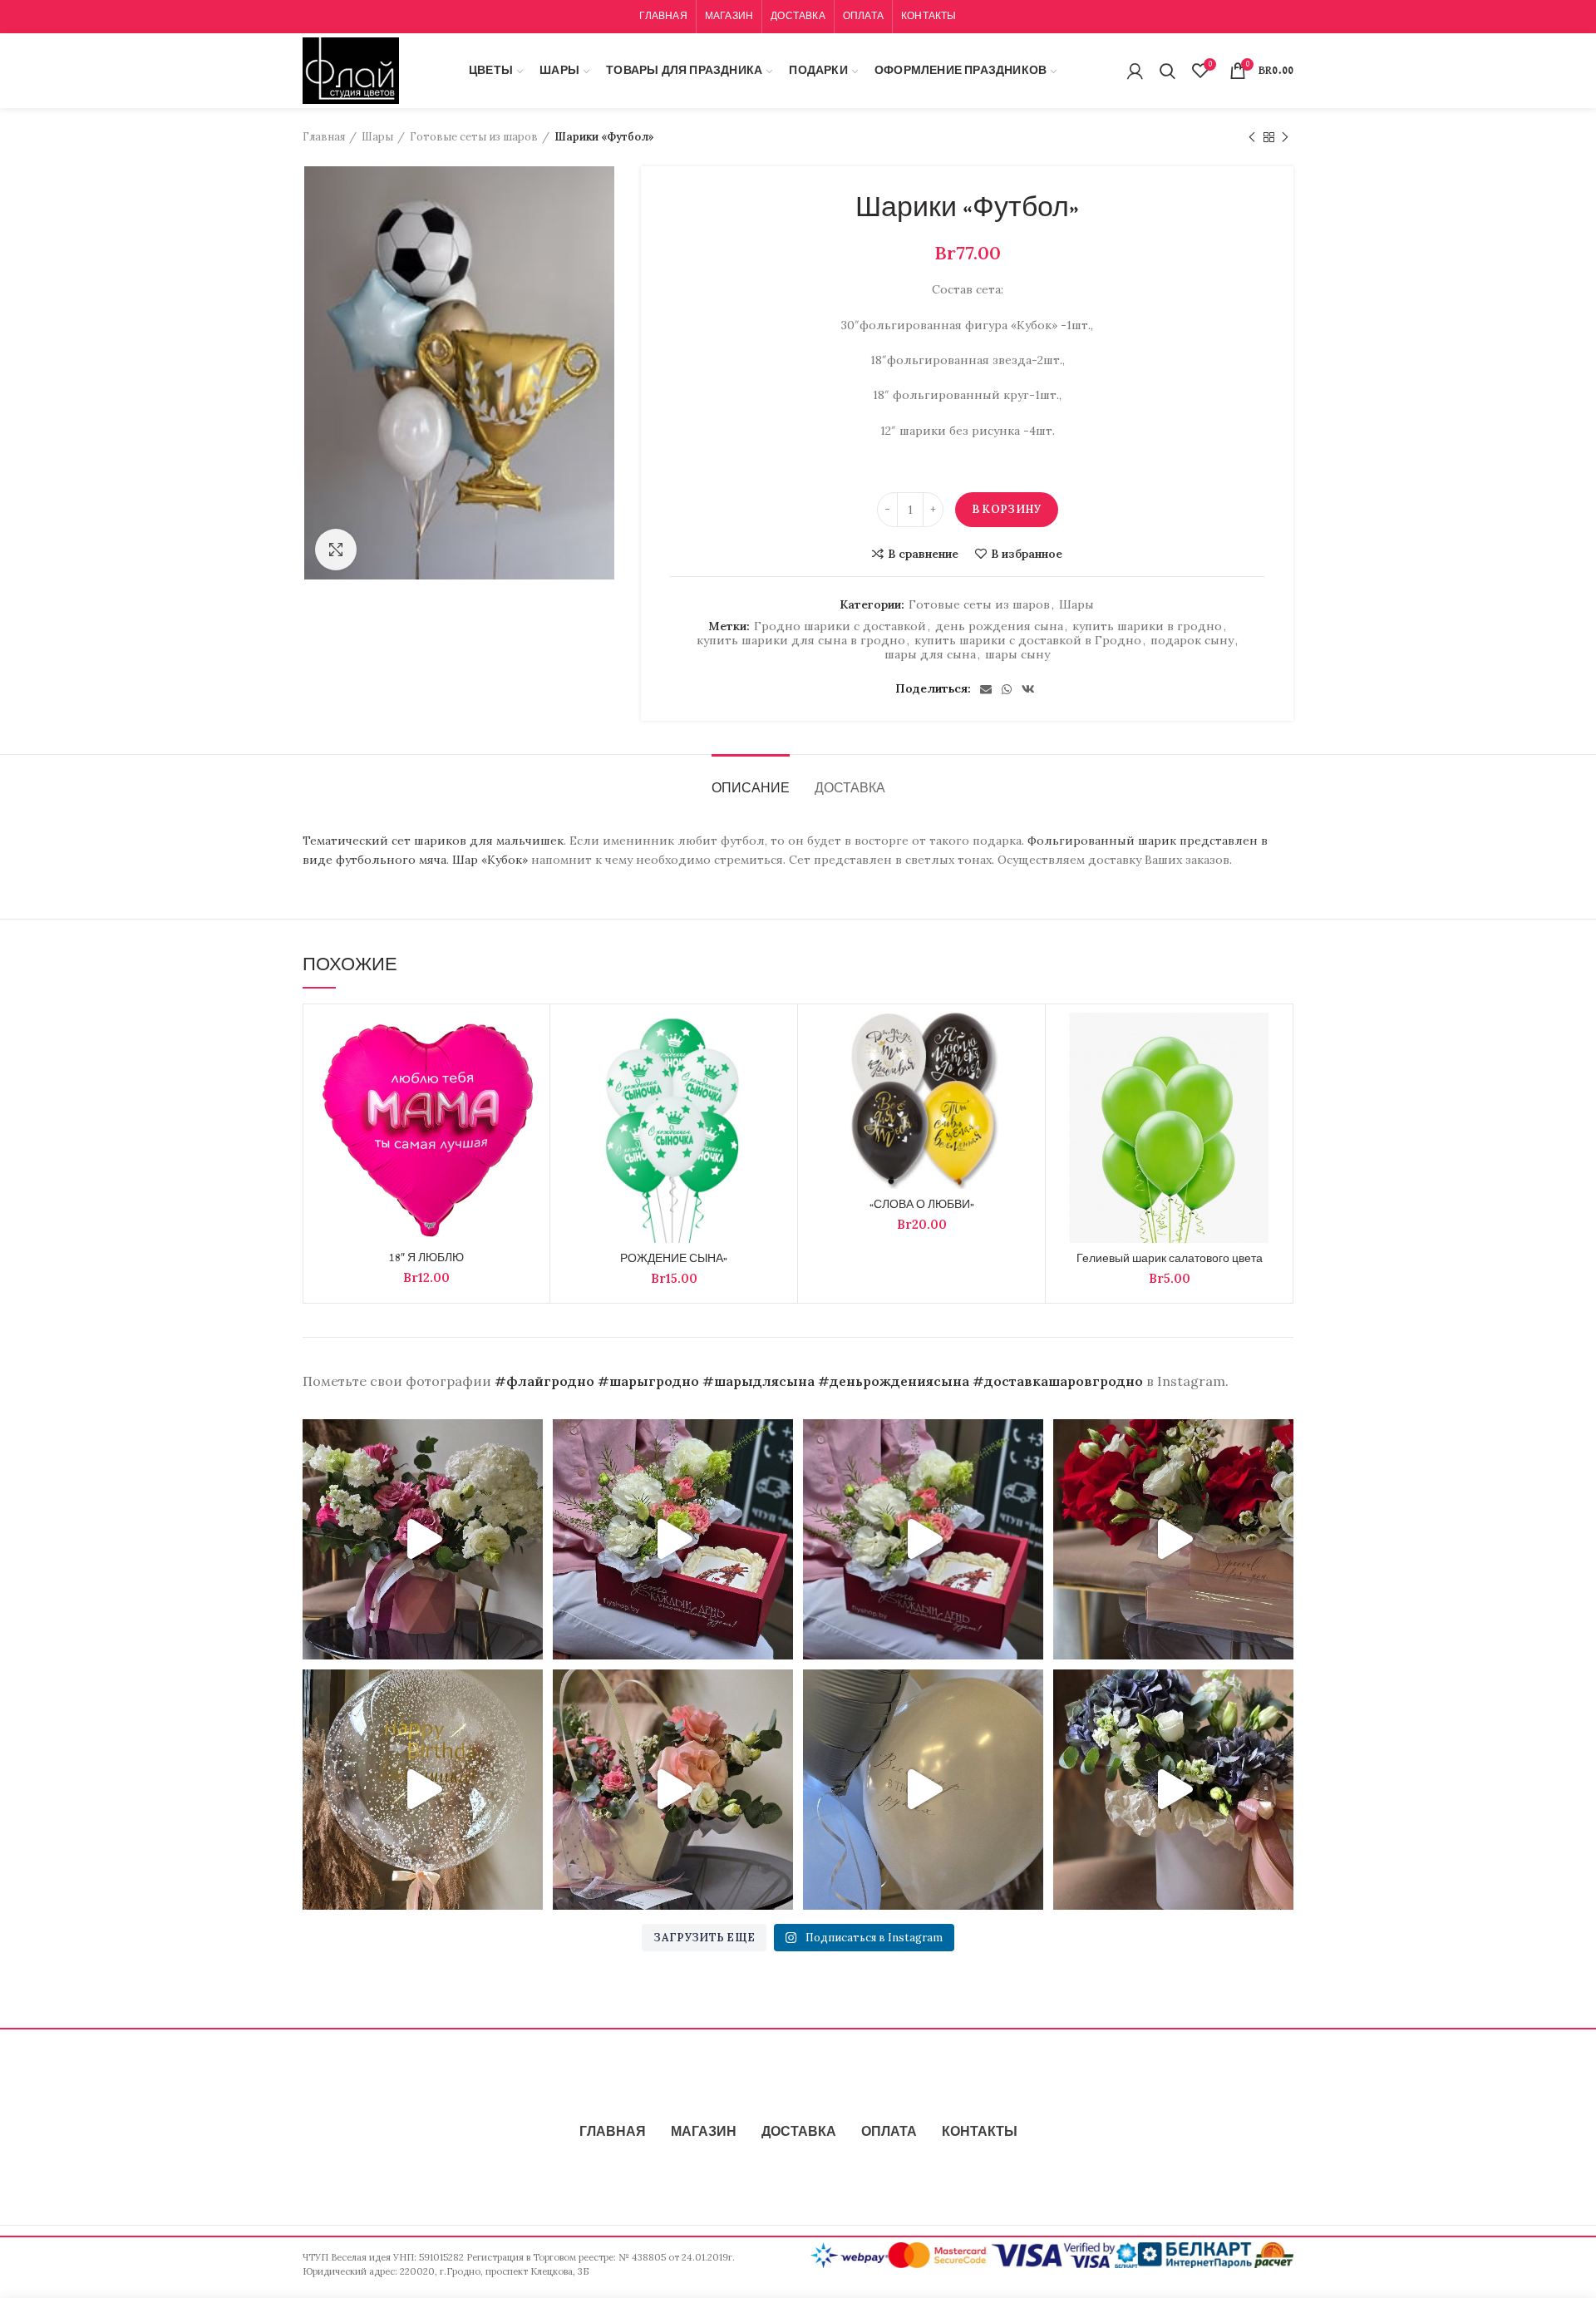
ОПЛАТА (889, 2133)
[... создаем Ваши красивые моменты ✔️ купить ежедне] (673, 1790)
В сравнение (923, 554)
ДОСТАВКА (799, 2133)
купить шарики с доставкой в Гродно (1028, 641)
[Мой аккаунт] (1135, 71)
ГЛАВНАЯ (613, 2133)
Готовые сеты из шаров (474, 137)
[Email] (986, 689)
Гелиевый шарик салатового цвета (1170, 1259)
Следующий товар (1285, 137)
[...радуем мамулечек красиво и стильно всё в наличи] (673, 1539)
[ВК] (1028, 689)
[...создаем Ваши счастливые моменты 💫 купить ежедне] (1173, 1539)
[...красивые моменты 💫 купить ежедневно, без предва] (923, 1790)
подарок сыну (1192, 641)
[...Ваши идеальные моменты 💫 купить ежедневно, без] (1173, 1790)
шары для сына (930, 655)
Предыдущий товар (1252, 137)
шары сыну (1017, 655)
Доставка (850, 789)
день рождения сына (999, 626)
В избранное (1027, 554)
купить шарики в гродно (1147, 626)
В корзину (1007, 509)
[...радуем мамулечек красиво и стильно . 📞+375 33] (923, 1539)
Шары (377, 137)
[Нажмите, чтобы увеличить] (336, 550)
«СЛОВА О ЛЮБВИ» (922, 1205)
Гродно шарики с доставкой (840, 626)
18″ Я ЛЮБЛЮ (426, 1258)
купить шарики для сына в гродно (801, 641)
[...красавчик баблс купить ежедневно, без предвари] (423, 1790)
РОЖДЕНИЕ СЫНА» (674, 1259)
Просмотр (529, 1114)
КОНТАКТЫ (980, 2133)
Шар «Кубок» (490, 860)
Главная (324, 137)
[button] (529, 1077)
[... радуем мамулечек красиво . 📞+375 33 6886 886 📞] (423, 1539)
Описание (751, 789)
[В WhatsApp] (1007, 689)
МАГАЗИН (704, 2133)
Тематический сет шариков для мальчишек (433, 841)
